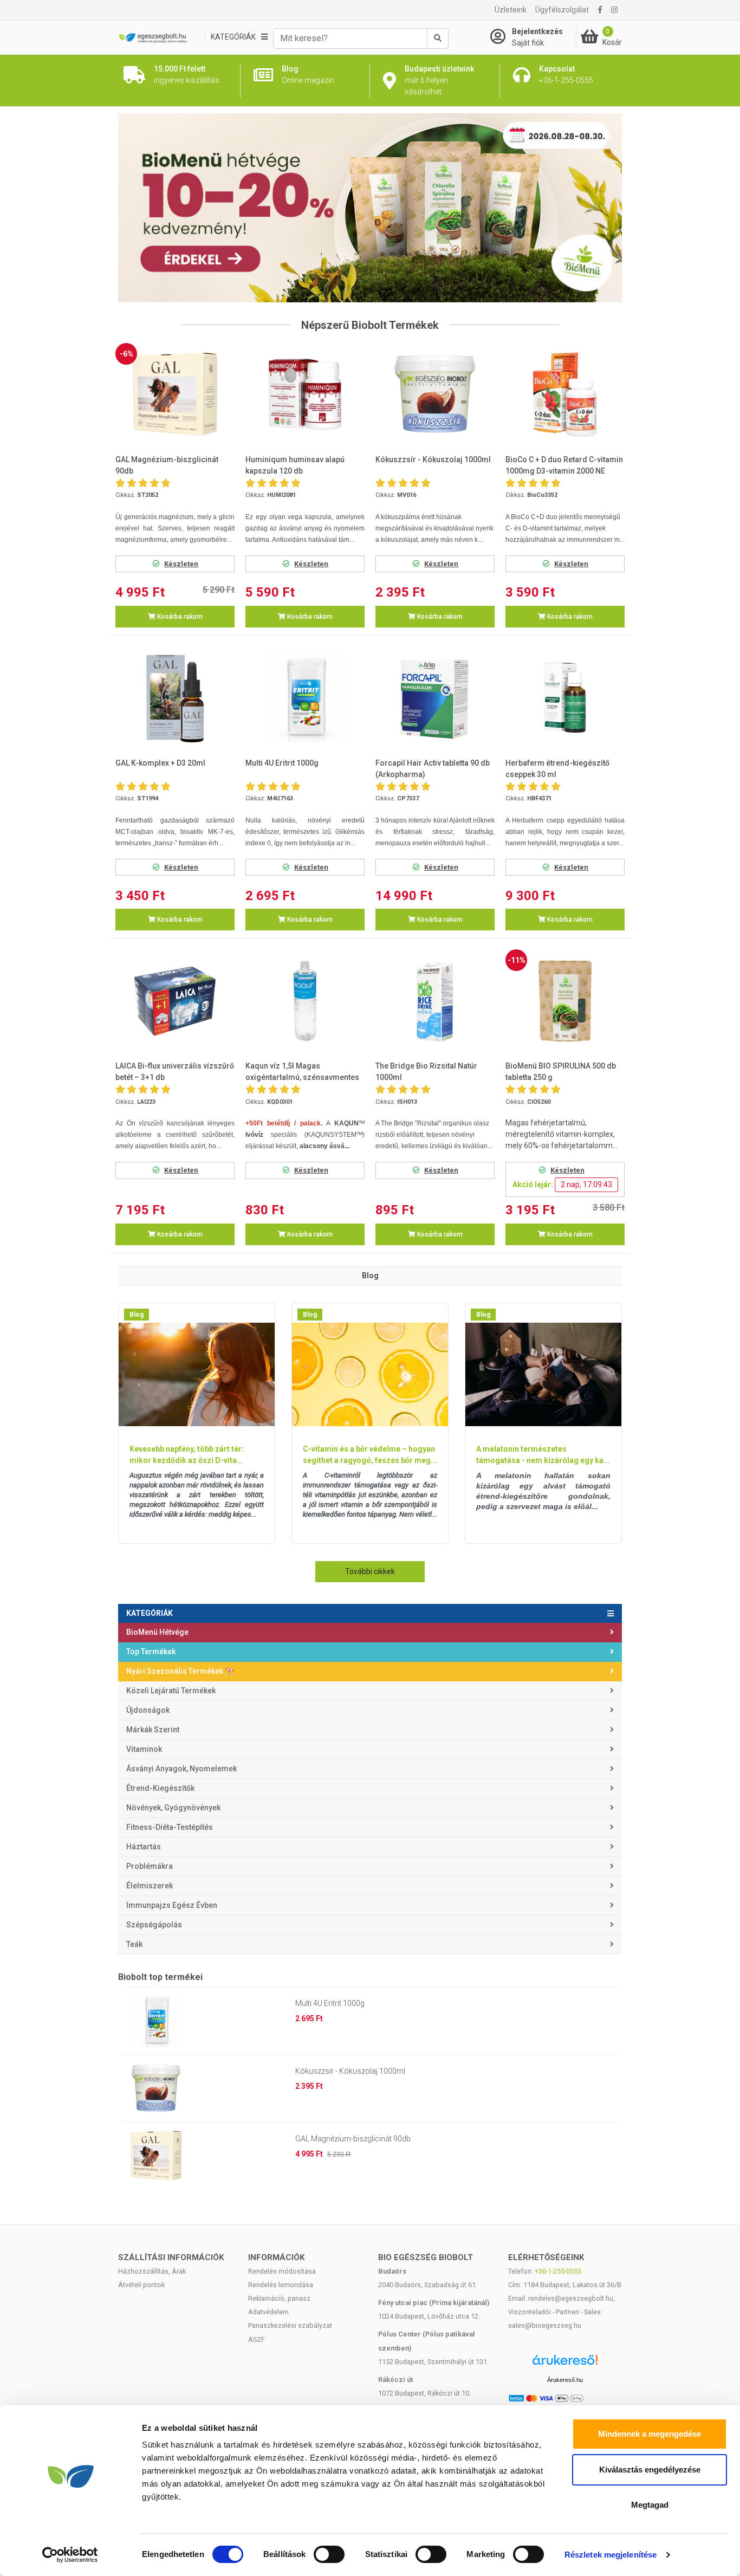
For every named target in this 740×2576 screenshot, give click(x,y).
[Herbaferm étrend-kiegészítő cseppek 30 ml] (565, 698)
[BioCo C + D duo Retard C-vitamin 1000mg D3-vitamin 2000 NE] (565, 394)
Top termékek (151, 1652)
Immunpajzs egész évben (172, 1905)
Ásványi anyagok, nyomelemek (181, 1769)
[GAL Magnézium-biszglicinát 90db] (175, 394)
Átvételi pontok (141, 2285)
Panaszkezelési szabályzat (290, 2325)
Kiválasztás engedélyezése (650, 2470)
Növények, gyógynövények (173, 1808)
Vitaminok (144, 1749)
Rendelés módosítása (282, 2271)
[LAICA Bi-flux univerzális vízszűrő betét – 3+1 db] (175, 1001)
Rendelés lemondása (281, 2285)
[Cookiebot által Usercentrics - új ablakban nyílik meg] (70, 2555)
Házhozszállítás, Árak (152, 2271)
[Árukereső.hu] (565, 2364)
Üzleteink (511, 10)
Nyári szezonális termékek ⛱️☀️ (185, 1671)
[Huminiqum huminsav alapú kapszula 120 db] (305, 394)
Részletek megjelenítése (611, 2555)
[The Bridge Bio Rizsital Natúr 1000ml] (435, 1001)
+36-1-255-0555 (558, 2271)
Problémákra (150, 1866)
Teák (134, 1944)
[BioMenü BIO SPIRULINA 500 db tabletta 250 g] (565, 1001)
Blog (137, 1315)
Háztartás (144, 1847)
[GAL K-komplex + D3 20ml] (175, 698)
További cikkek (370, 1571)
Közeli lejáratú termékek (171, 1691)
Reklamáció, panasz (279, 2298)
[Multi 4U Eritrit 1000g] (305, 698)
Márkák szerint (153, 1730)
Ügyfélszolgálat (562, 10)
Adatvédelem (268, 2312)
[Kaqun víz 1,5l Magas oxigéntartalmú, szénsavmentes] (305, 1001)
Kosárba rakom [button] (179, 617)
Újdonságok (148, 1710)
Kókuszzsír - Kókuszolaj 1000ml (350, 2071)
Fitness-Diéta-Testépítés (170, 1827)
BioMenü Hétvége (157, 1632)
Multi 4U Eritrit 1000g (330, 2003)
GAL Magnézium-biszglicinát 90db (353, 2139)
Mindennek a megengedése (650, 2434)
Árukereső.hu (565, 2380)
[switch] (329, 2554)
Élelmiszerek (150, 1886)
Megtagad (650, 2505)
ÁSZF (257, 2339)
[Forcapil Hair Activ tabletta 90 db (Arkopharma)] (435, 698)
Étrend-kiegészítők (160, 1788)
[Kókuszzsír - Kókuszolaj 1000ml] (435, 394)
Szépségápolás (154, 1925)
